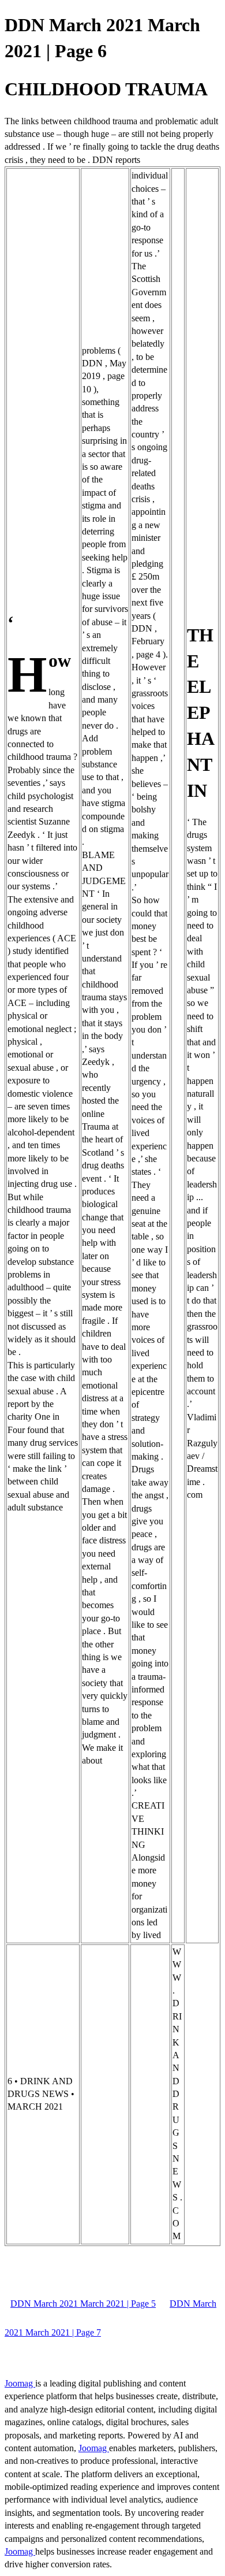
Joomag (20, 2383)
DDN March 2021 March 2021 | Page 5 (83, 2304)
